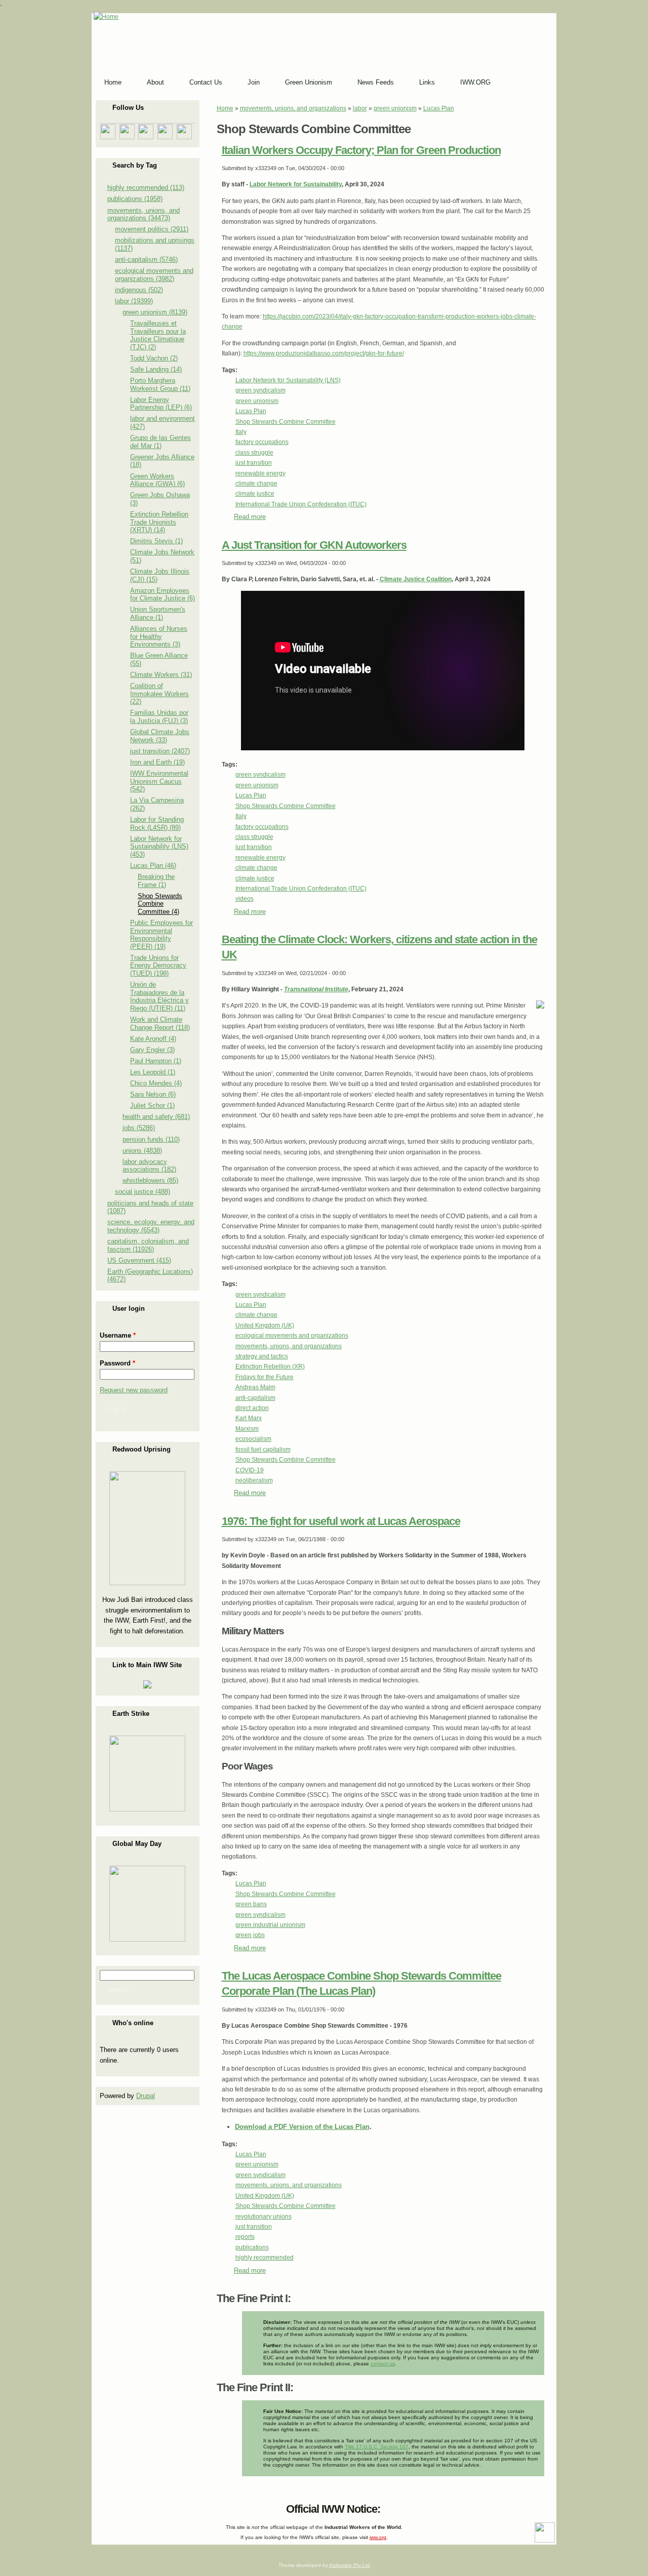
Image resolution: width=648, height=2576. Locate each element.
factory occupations (262, 442)
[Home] (106, 17)
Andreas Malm (255, 1387)
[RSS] (101, 2507)
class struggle (254, 453)
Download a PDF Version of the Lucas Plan (302, 2127)
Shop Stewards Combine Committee (286, 422)
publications (252, 2247)
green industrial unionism (270, 1925)
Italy (241, 432)
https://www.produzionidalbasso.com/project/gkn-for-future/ (324, 353)
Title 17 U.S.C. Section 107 (377, 2447)
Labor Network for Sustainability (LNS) (288, 380)
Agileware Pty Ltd (350, 2565)
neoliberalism (254, 1480)
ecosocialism (253, 1439)
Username (118, 1335)
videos (245, 899)
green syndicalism (260, 390)
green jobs (250, 1935)
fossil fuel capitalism (263, 1450)
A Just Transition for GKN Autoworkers (314, 545)
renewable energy (260, 473)
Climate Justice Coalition (416, 579)
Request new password (134, 1390)
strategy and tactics (262, 1356)
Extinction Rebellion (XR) (270, 1366)
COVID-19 (250, 1470)
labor (360, 108)
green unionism (395, 108)
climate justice (255, 494)
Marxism (247, 1429)
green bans (251, 1904)
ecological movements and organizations (292, 1336)
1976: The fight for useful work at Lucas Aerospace (341, 1521)
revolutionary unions (264, 2217)
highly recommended (265, 2258)
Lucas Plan (439, 108)
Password (117, 1363)
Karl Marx (249, 1418)
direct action (252, 1408)
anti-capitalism (255, 1398)
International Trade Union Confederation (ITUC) (301, 504)
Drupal (146, 2096)
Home (225, 108)
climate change (256, 484)
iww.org (378, 2537)
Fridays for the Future (265, 1377)
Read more (250, 517)
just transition (254, 463)
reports (245, 2237)
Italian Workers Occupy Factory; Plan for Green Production (361, 150)
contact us (383, 2364)
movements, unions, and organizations (293, 108)
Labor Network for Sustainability (296, 184)
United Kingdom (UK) (265, 1325)
